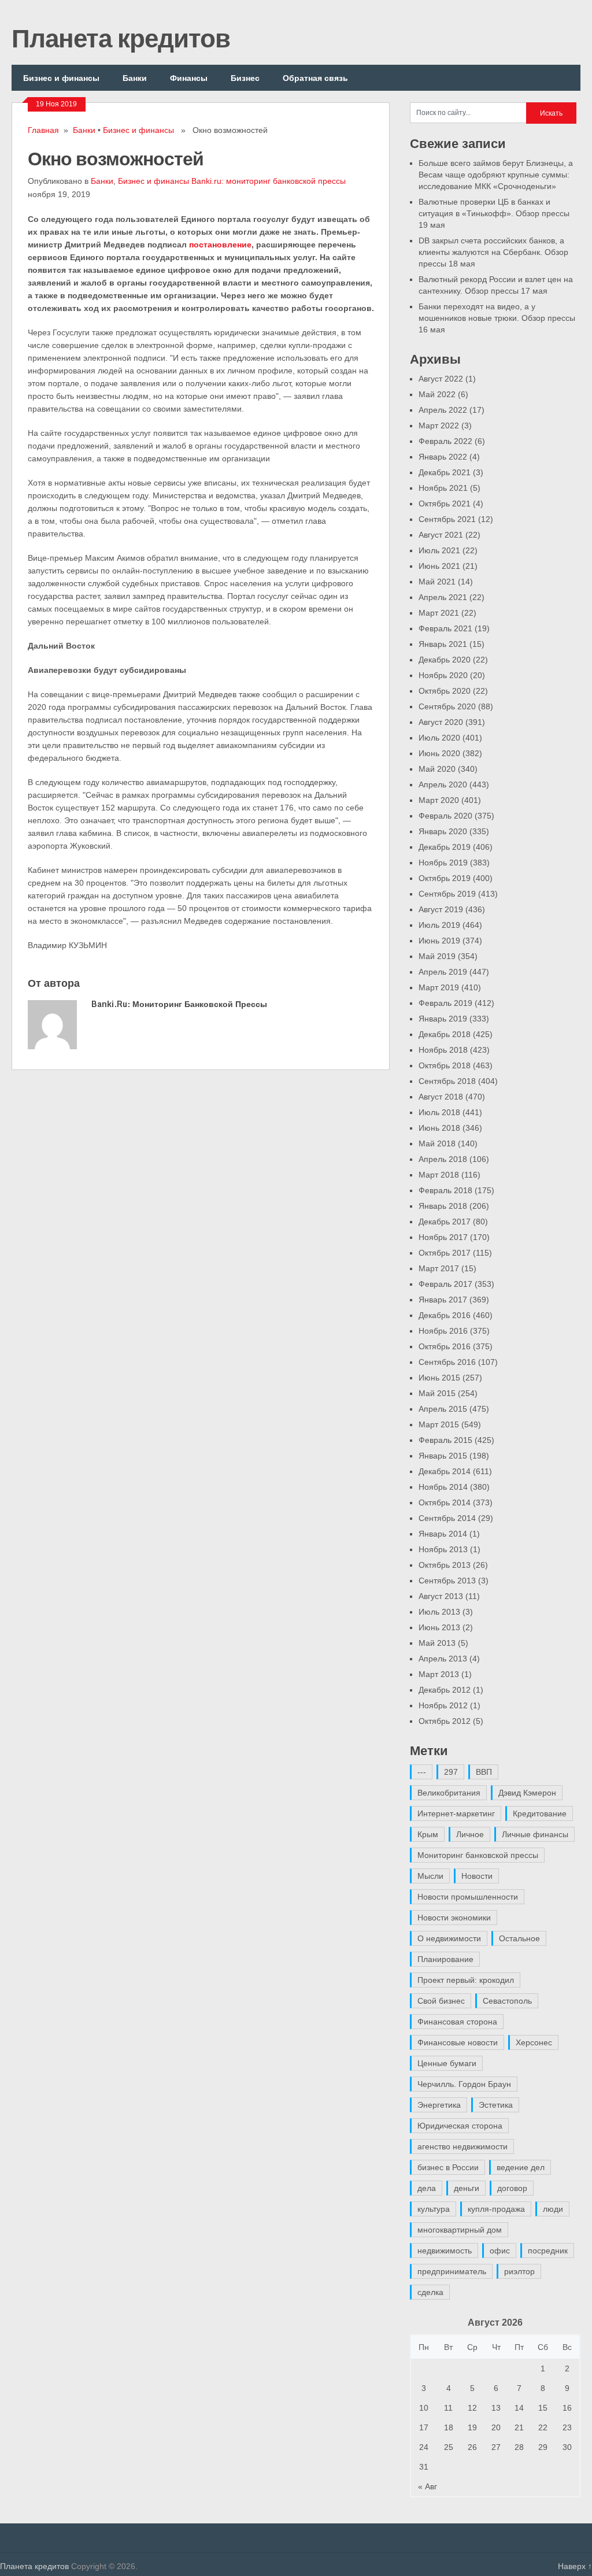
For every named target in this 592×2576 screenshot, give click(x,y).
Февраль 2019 (445, 1003)
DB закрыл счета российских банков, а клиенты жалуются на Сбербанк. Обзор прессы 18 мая (493, 252)
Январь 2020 (443, 831)
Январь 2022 (443, 457)
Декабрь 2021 (445, 472)
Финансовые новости (458, 2042)
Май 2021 (437, 582)
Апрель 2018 (443, 1159)
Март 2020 (439, 800)
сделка (430, 2292)
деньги (467, 2188)
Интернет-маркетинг (456, 1813)
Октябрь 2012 (445, 1721)
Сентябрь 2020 (447, 706)
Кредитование (540, 1813)
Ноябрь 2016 (443, 1331)
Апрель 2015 (443, 1409)
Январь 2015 (443, 1456)
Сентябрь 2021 (447, 519)
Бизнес (245, 78)
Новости (477, 1876)
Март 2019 (439, 987)
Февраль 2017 (445, 1284)
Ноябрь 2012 (443, 1705)
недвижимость (445, 2251)
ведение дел (521, 2167)
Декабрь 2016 (445, 1315)
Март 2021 (439, 613)
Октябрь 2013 (445, 1565)
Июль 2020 (439, 738)
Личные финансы (535, 1834)
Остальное (519, 1938)
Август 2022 (441, 379)
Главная (43, 130)
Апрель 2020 (443, 784)
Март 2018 (439, 1175)
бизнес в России (448, 2167)
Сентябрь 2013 (447, 1581)
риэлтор (519, 2271)
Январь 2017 (443, 1300)
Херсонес (534, 2042)
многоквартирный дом (460, 2230)
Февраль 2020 (445, 816)
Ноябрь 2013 (443, 1549)
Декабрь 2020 (445, 660)
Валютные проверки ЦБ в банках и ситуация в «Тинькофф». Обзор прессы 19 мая (494, 213)
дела (427, 2188)
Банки (135, 78)
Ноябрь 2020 (443, 675)
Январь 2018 (443, 1206)
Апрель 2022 (443, 410)
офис (500, 2251)
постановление (220, 245)
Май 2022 (437, 394)
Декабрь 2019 (445, 847)
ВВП (484, 1772)
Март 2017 (439, 1268)
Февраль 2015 (445, 1440)
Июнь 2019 (439, 941)
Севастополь (507, 2001)
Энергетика (439, 2105)
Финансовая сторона (457, 2022)
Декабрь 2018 (445, 1034)
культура (434, 2209)
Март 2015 (439, 1424)
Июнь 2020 (439, 753)
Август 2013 (441, 1596)
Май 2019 (437, 956)
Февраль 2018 (445, 1190)
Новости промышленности (468, 1897)
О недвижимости (449, 1938)
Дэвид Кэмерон (527, 1793)
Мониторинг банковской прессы (478, 1855)
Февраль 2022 (445, 441)
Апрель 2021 (443, 597)
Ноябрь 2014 (443, 1487)
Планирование (445, 1959)
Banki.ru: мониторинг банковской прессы (269, 181)
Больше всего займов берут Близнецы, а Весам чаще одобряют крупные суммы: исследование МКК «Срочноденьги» (496, 175)
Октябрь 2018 (445, 1065)
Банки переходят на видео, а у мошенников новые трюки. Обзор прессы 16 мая (497, 318)
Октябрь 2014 (445, 1502)
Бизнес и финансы (61, 78)
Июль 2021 (439, 550)
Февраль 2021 (445, 628)
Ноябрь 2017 (443, 1237)
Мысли (430, 1876)
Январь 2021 (443, 644)
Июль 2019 (439, 925)
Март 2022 (439, 425)
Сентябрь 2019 (447, 894)
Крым (428, 1834)
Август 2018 (441, 1097)
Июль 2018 (439, 1112)
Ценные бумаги (447, 2063)
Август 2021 (441, 535)
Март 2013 (439, 1674)
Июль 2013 (439, 1612)
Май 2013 (437, 1643)
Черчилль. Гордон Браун (464, 2084)
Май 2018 (437, 1143)
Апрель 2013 (443, 1659)
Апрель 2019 (443, 972)
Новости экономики (454, 1918)
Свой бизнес (441, 2001)
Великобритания (449, 1793)
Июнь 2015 (439, 1378)
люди (553, 2209)
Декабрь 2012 (445, 1690)
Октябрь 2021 (445, 504)
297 (451, 1772)
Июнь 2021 (439, 566)
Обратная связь (315, 78)
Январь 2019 (443, 1019)
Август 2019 (441, 909)
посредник (548, 2251)
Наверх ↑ (575, 2566)
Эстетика (496, 2105)
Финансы (189, 78)
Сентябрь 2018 (447, 1081)
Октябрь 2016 (445, 1346)
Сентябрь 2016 (447, 1362)
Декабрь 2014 (445, 1471)
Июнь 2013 (439, 1627)
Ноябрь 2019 (443, 863)
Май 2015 (437, 1393)
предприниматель (452, 2271)
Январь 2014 (443, 1534)
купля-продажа (496, 2209)
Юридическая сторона (460, 2126)
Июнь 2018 (439, 1128)
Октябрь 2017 (445, 1253)
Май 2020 (437, 769)
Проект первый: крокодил (466, 1980)
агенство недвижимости (462, 2146)
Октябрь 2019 (445, 878)
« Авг (428, 2486)
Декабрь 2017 (445, 1222)
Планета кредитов (121, 38)
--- (422, 1772)
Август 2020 (441, 722)
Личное (470, 1834)
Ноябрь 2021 (443, 488)
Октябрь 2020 (445, 691)
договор (512, 2188)
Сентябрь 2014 (447, 1518)
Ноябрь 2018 (443, 1050)
